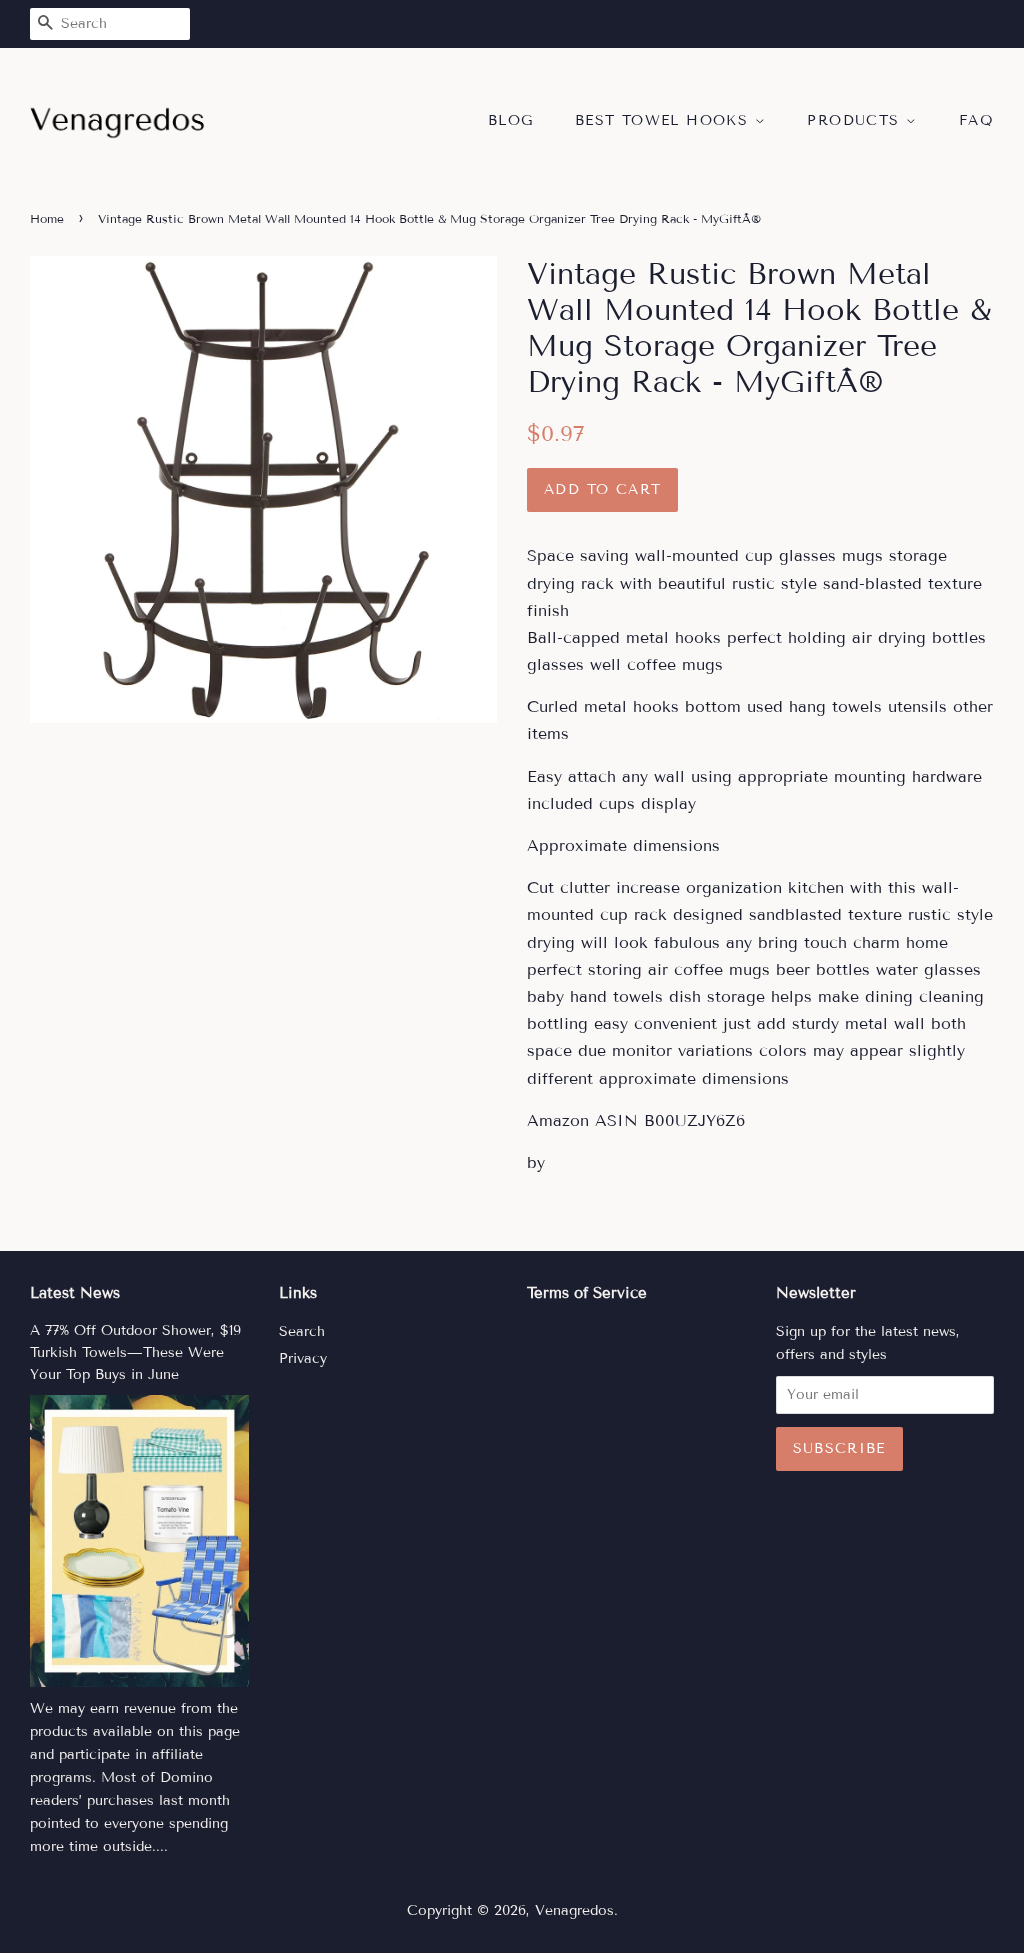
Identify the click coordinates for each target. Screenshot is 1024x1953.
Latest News (75, 1293)
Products (856, 120)
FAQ (976, 120)
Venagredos (574, 1910)
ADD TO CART (602, 489)
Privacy (303, 1358)
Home (47, 218)
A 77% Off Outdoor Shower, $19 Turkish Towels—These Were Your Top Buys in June (135, 1352)
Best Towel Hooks (665, 120)
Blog (511, 120)
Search (302, 1331)
